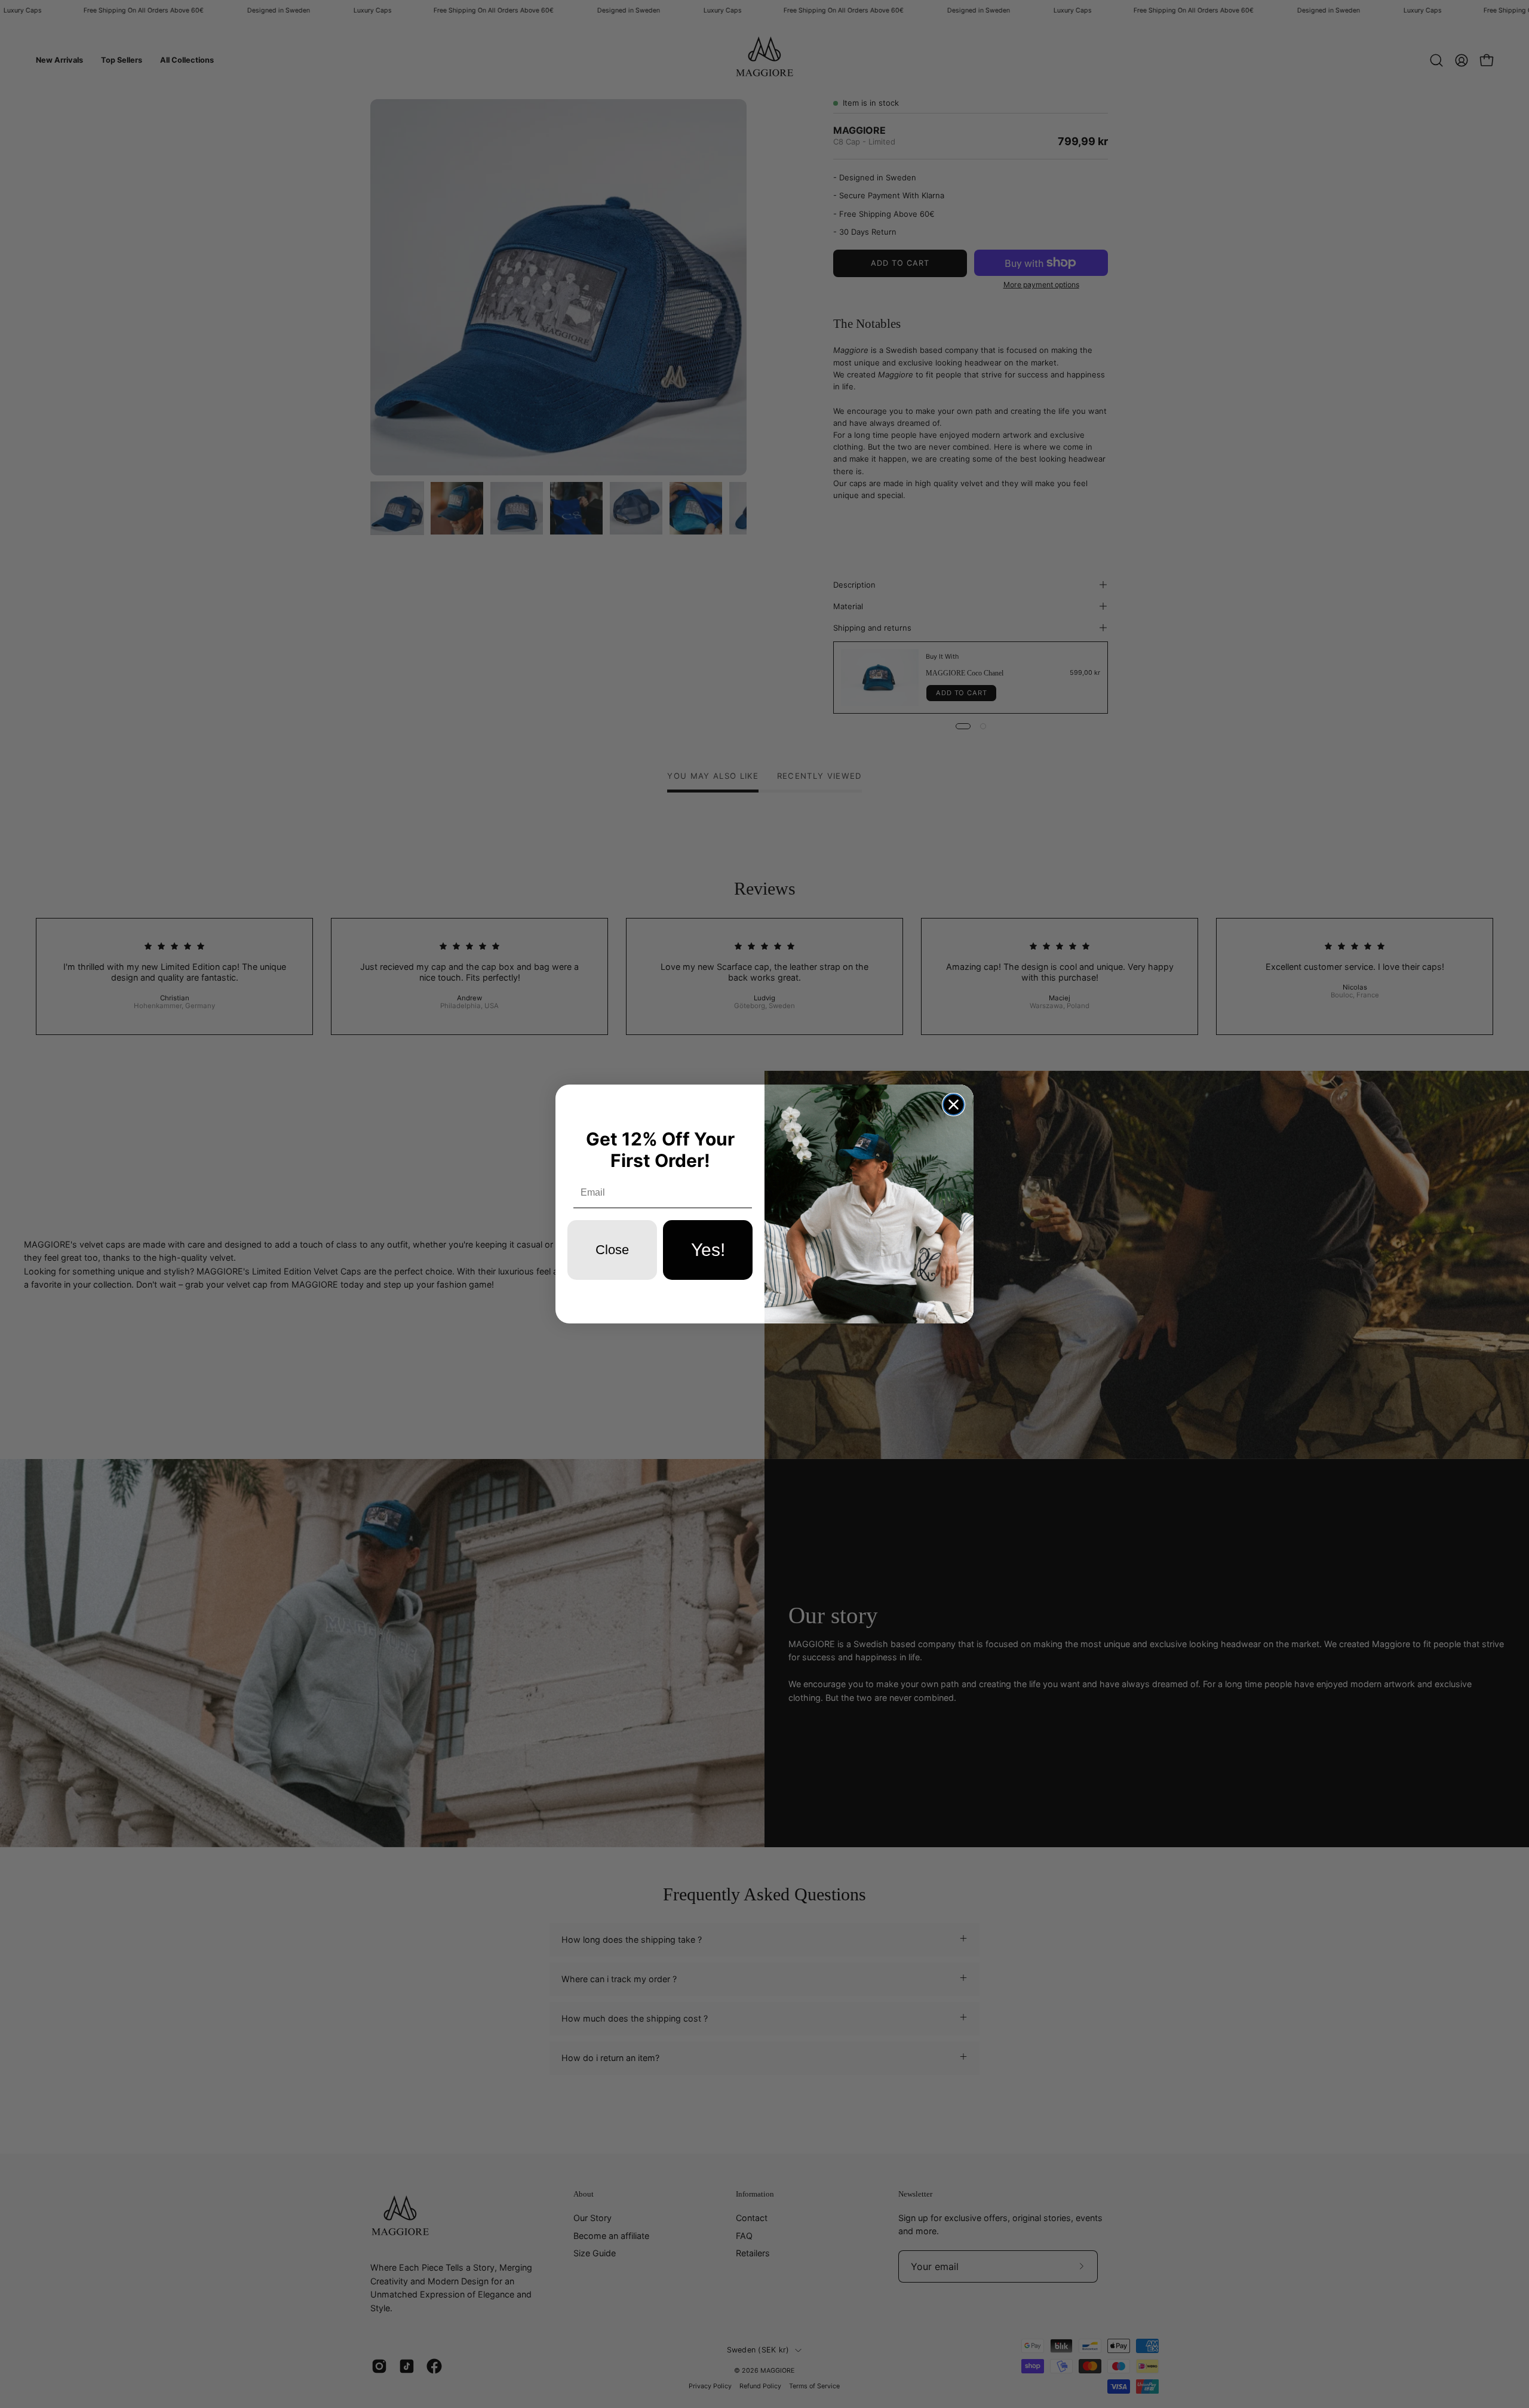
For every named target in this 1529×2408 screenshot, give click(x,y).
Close (612, 1250)
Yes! (708, 1250)
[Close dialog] (954, 1105)
